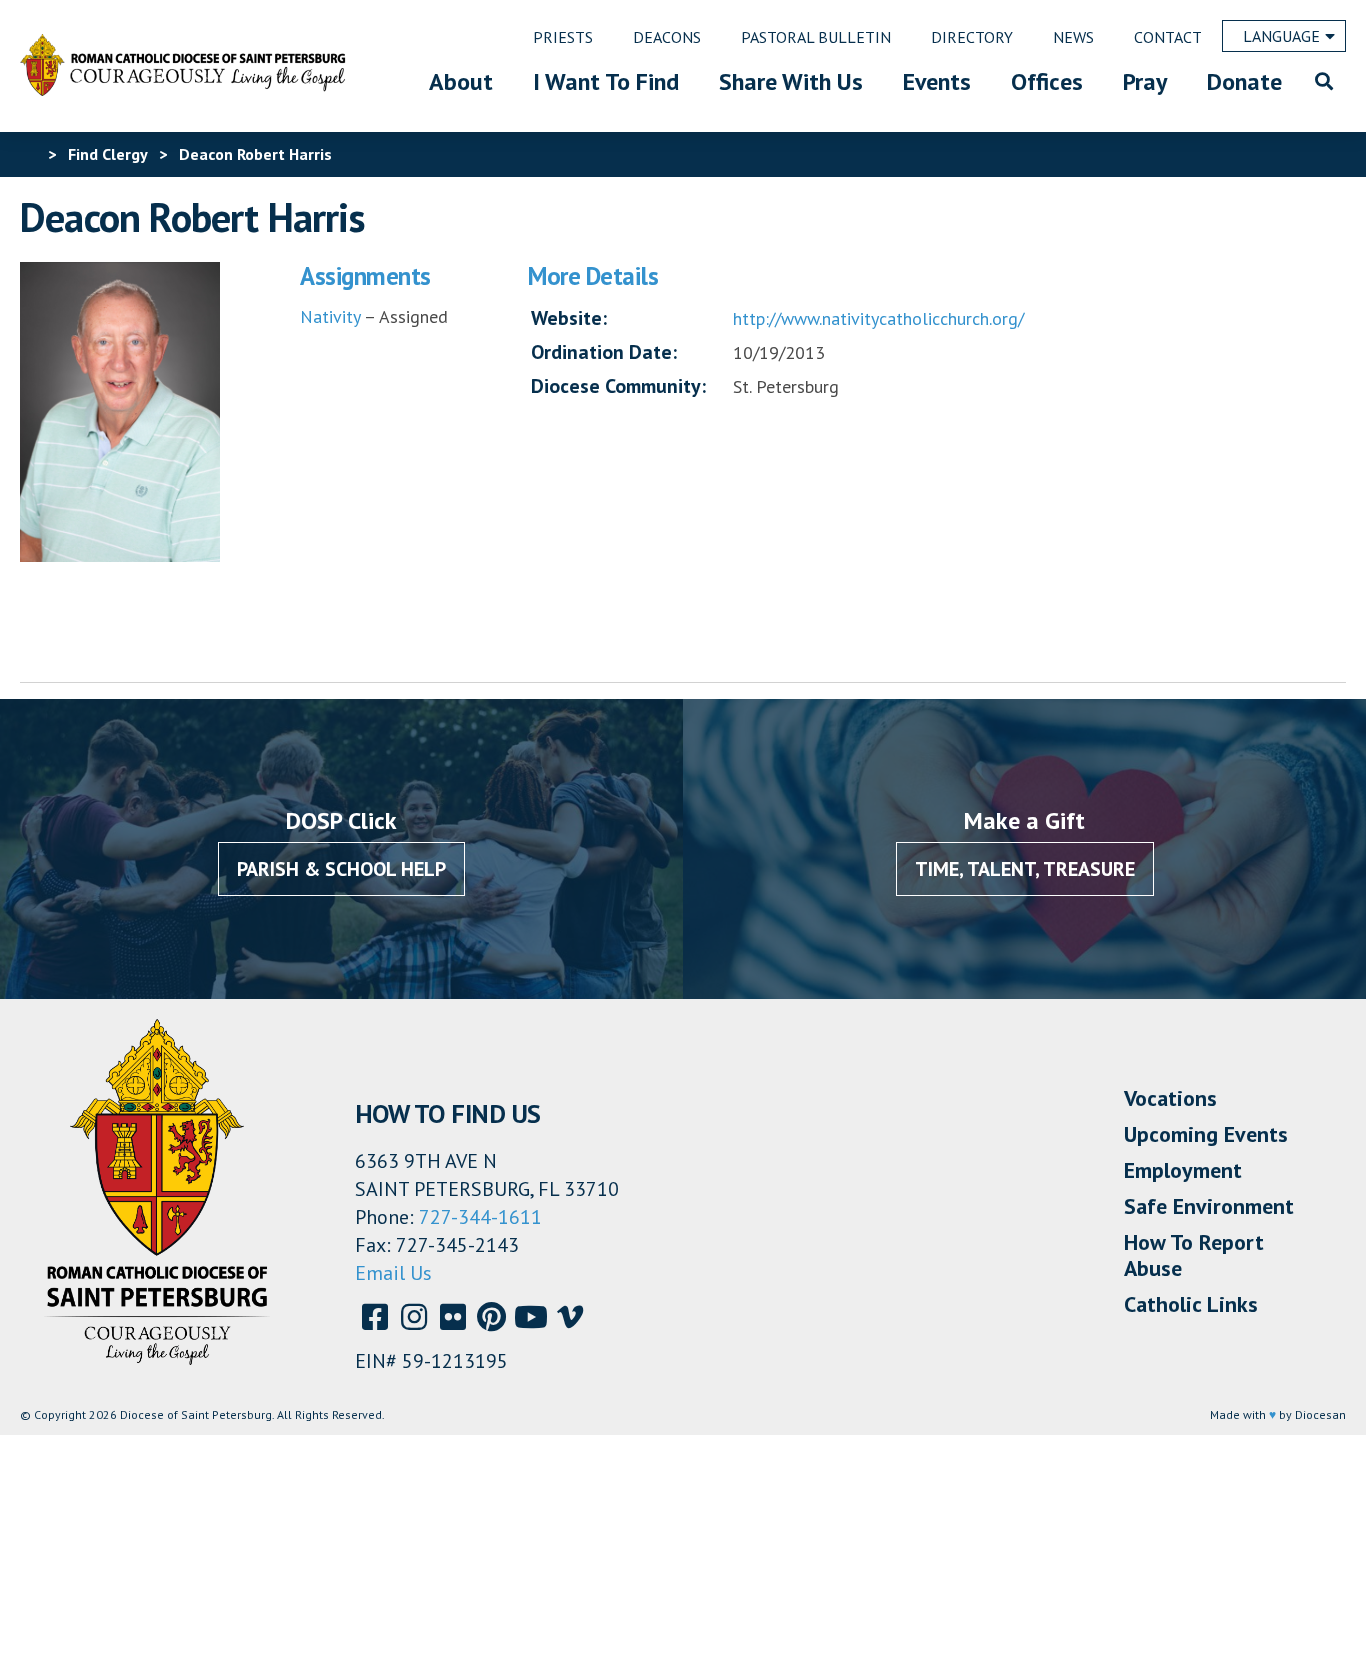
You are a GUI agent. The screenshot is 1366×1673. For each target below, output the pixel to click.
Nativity (330, 316)
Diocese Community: (618, 386)
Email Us (393, 1273)
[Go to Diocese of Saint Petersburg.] (28, 154)
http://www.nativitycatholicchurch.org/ (878, 318)
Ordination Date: (604, 352)
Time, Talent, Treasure (1025, 869)
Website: (569, 318)
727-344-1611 (480, 1217)
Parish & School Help (341, 869)
